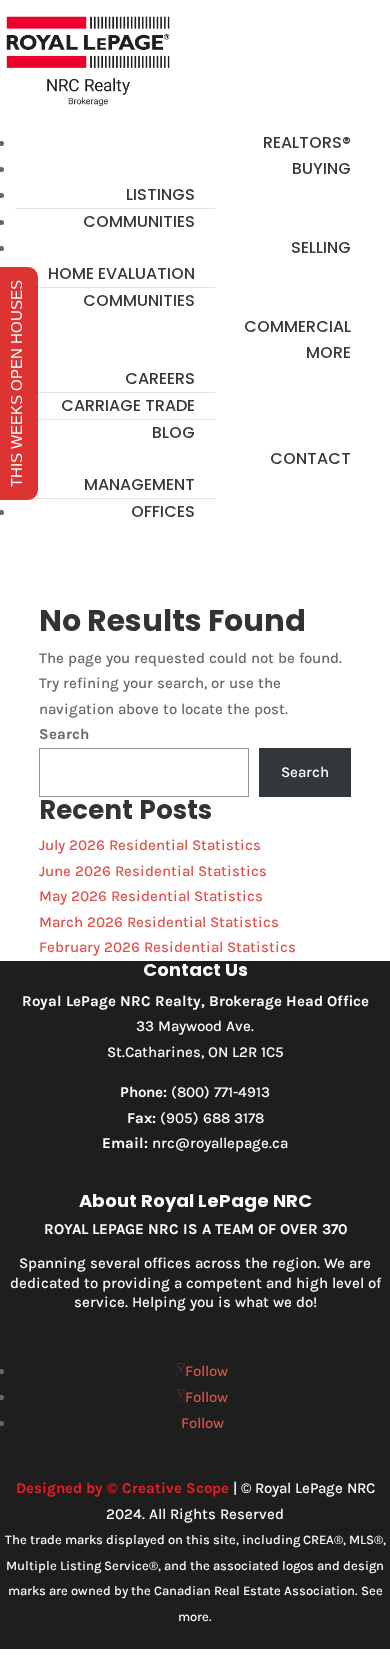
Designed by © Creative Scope (122, 1488)
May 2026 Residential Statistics (151, 896)
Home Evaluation (121, 273)
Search (64, 734)
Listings (160, 194)
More (328, 352)
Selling (321, 247)
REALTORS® (307, 142)
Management (139, 484)
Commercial (297, 326)
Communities (139, 221)
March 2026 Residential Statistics (159, 922)
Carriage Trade (128, 405)
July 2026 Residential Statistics (150, 845)
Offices (163, 511)
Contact (310, 458)
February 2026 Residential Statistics (167, 947)
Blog (173, 432)
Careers (160, 378)
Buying (321, 168)
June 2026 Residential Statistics (153, 871)
